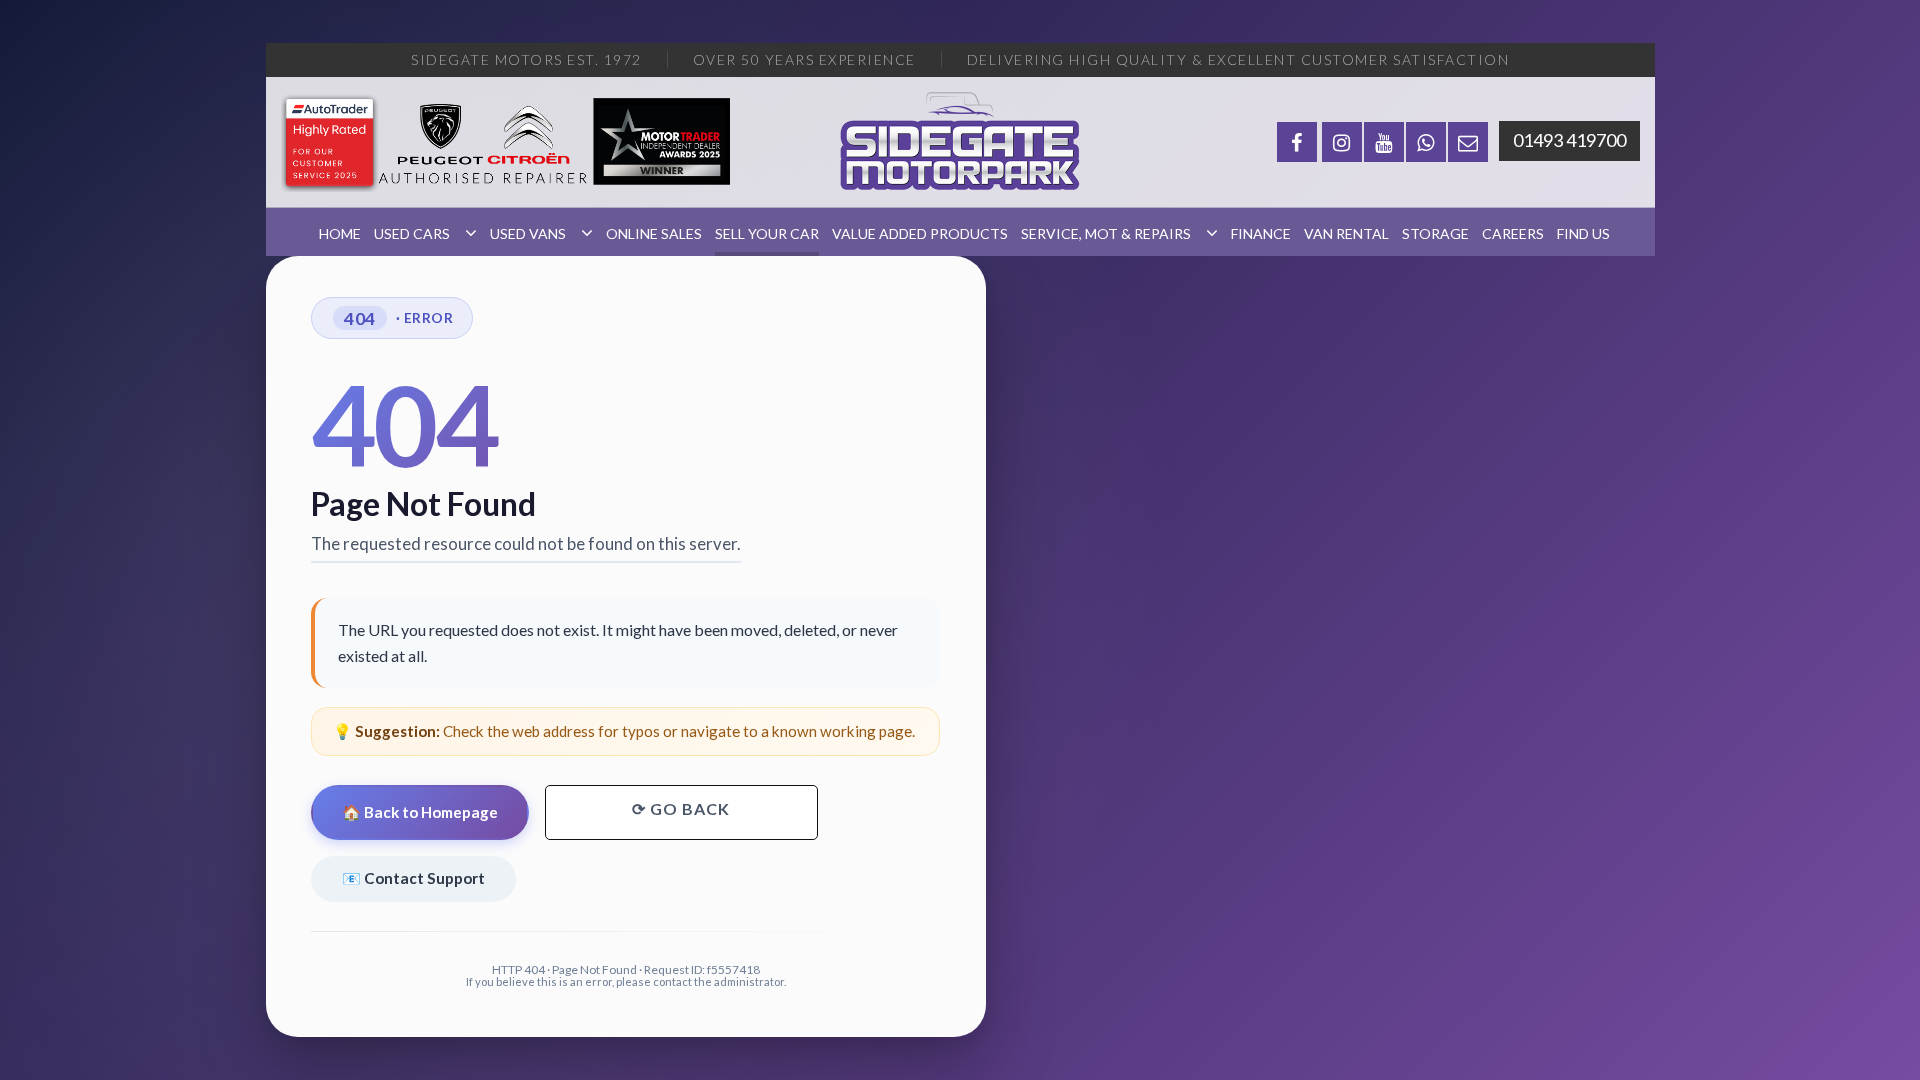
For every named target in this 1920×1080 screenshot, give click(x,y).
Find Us (1583, 233)
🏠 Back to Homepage (420, 812)
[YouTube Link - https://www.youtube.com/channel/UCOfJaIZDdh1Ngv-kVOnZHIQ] (1384, 142)
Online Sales (654, 233)
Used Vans (528, 233)
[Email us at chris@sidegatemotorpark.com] (1468, 142)
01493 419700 (1569, 140)
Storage (1435, 233)
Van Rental (1346, 233)
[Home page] (960, 142)
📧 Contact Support (413, 878)
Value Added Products (920, 233)
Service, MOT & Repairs (1106, 233)
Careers (1513, 233)
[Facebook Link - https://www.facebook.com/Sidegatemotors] (1297, 142)
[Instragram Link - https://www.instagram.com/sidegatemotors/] (1342, 142)
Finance (1261, 233)
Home (340, 233)
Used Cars (412, 233)
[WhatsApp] (1426, 142)
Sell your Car (767, 233)
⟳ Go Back (681, 808)
